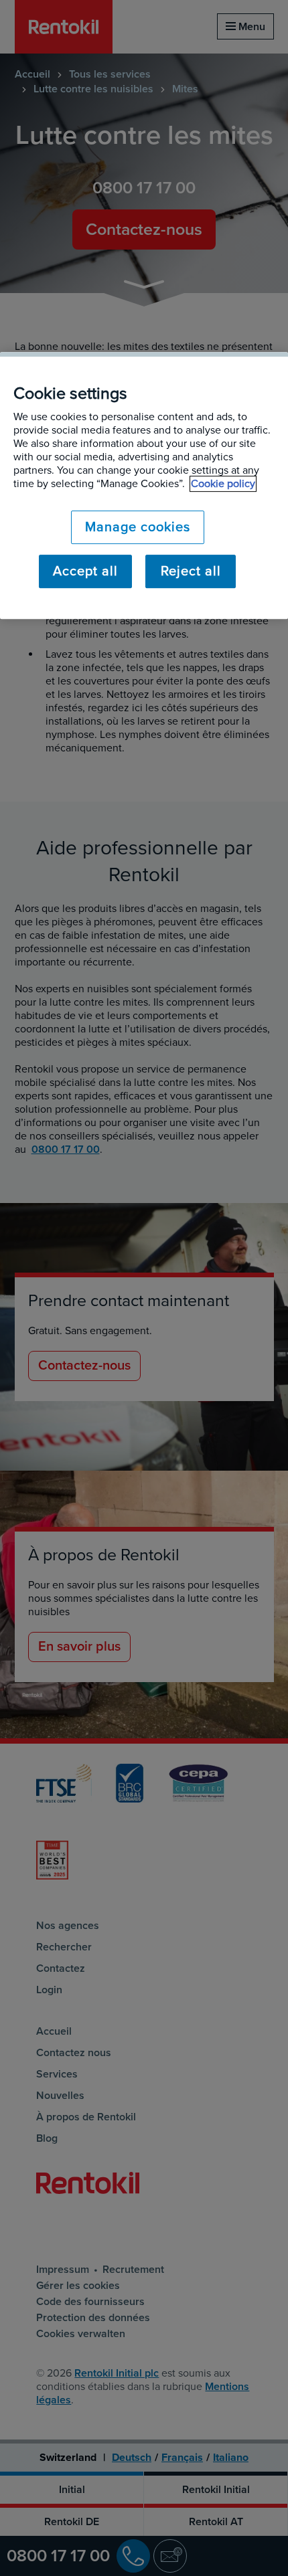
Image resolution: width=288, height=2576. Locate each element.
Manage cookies (138, 527)
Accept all (85, 571)
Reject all (191, 571)
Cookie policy (223, 484)
